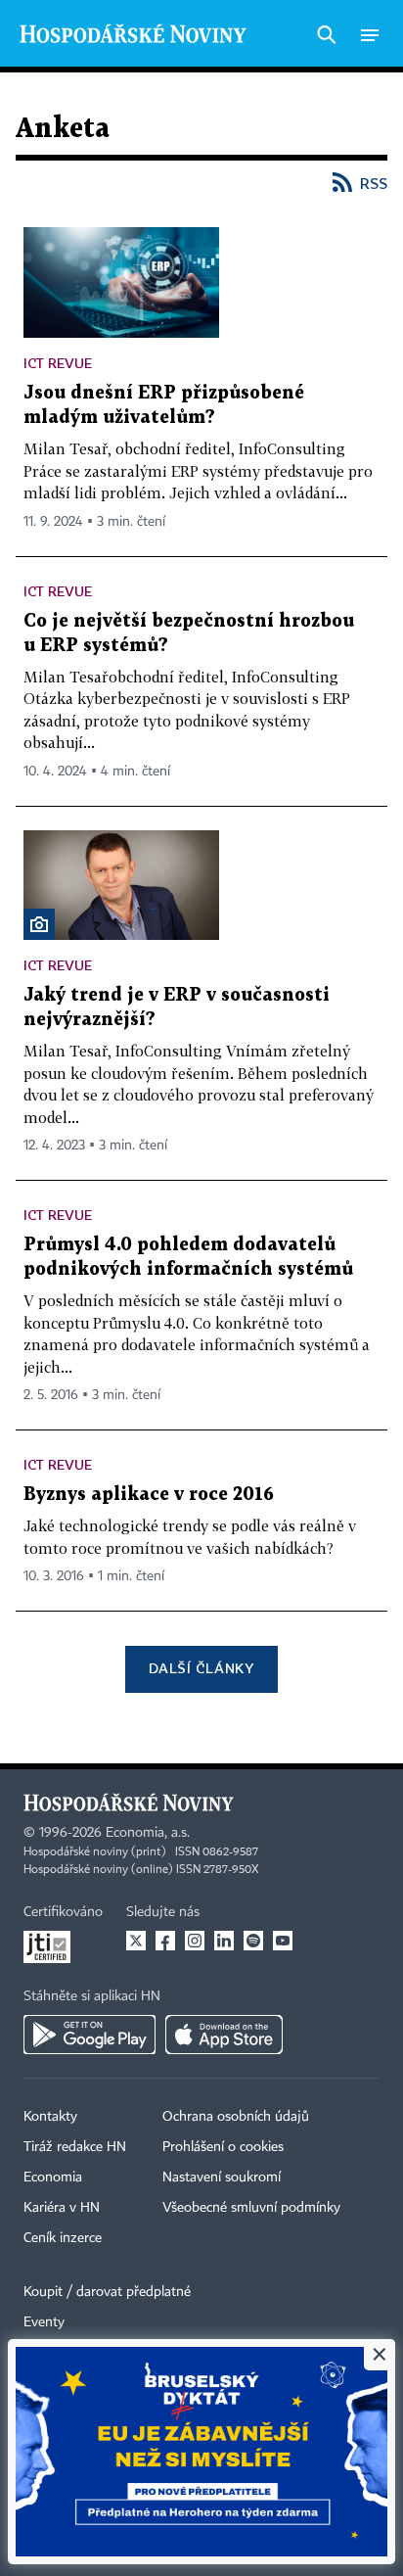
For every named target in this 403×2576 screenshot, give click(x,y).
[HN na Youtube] (283, 1941)
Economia (53, 2178)
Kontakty (50, 2117)
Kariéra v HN (62, 2208)
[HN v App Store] (224, 2035)
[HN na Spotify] (253, 1941)
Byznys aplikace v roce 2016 (149, 1495)
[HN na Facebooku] (165, 1941)
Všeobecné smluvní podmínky (251, 2208)
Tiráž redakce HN (75, 2147)
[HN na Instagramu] (195, 1941)
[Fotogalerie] (39, 924)
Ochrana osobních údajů (236, 2117)
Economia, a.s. (148, 1833)
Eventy (44, 2322)
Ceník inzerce (63, 2238)
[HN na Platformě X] (136, 1941)
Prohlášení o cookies (223, 2147)
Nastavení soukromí (222, 2178)
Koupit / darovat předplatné (107, 2292)
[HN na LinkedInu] (224, 1941)
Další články (201, 1668)
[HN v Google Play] (90, 2035)
